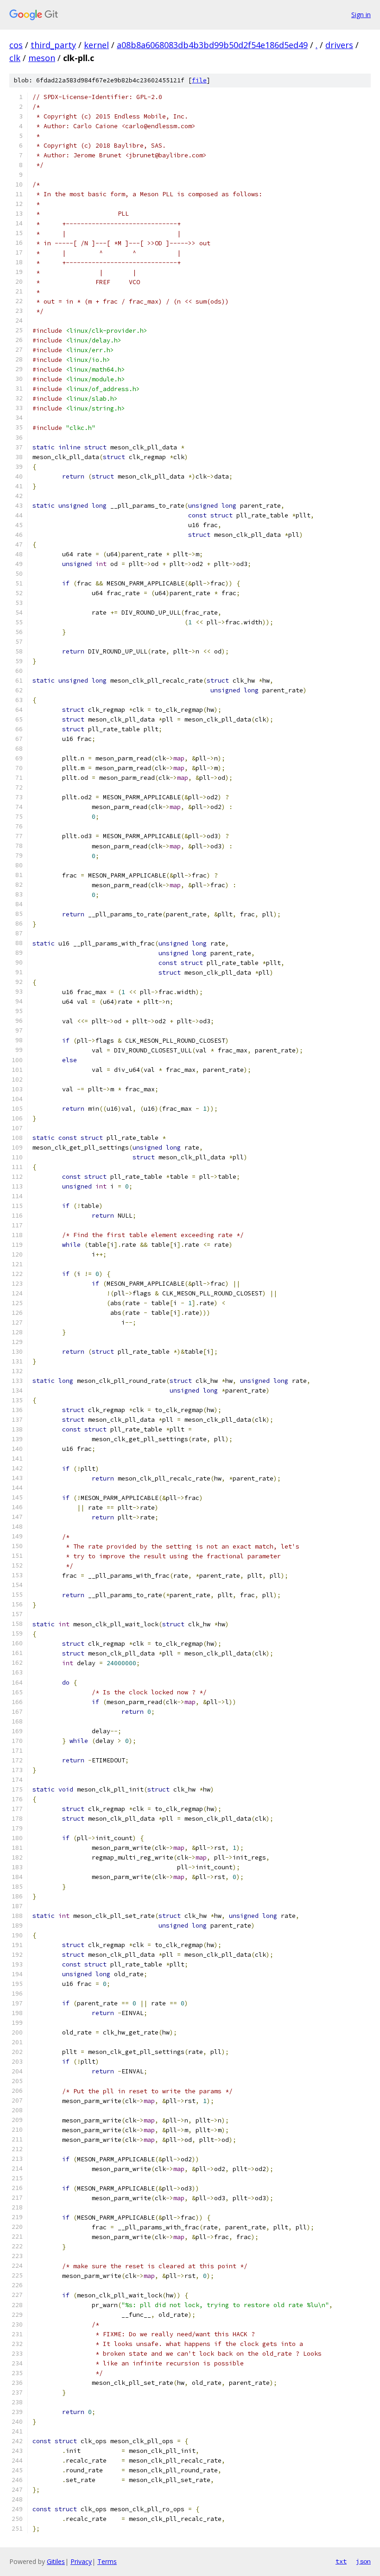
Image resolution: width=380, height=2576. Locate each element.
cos (16, 45)
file (199, 80)
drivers (339, 45)
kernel (96, 45)
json (363, 2561)
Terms (107, 2561)
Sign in (361, 15)
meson (42, 58)
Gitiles (56, 2561)
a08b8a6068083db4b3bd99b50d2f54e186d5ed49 (212, 45)
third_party (53, 45)
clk (15, 58)
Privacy (81, 2561)
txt (341, 2561)
